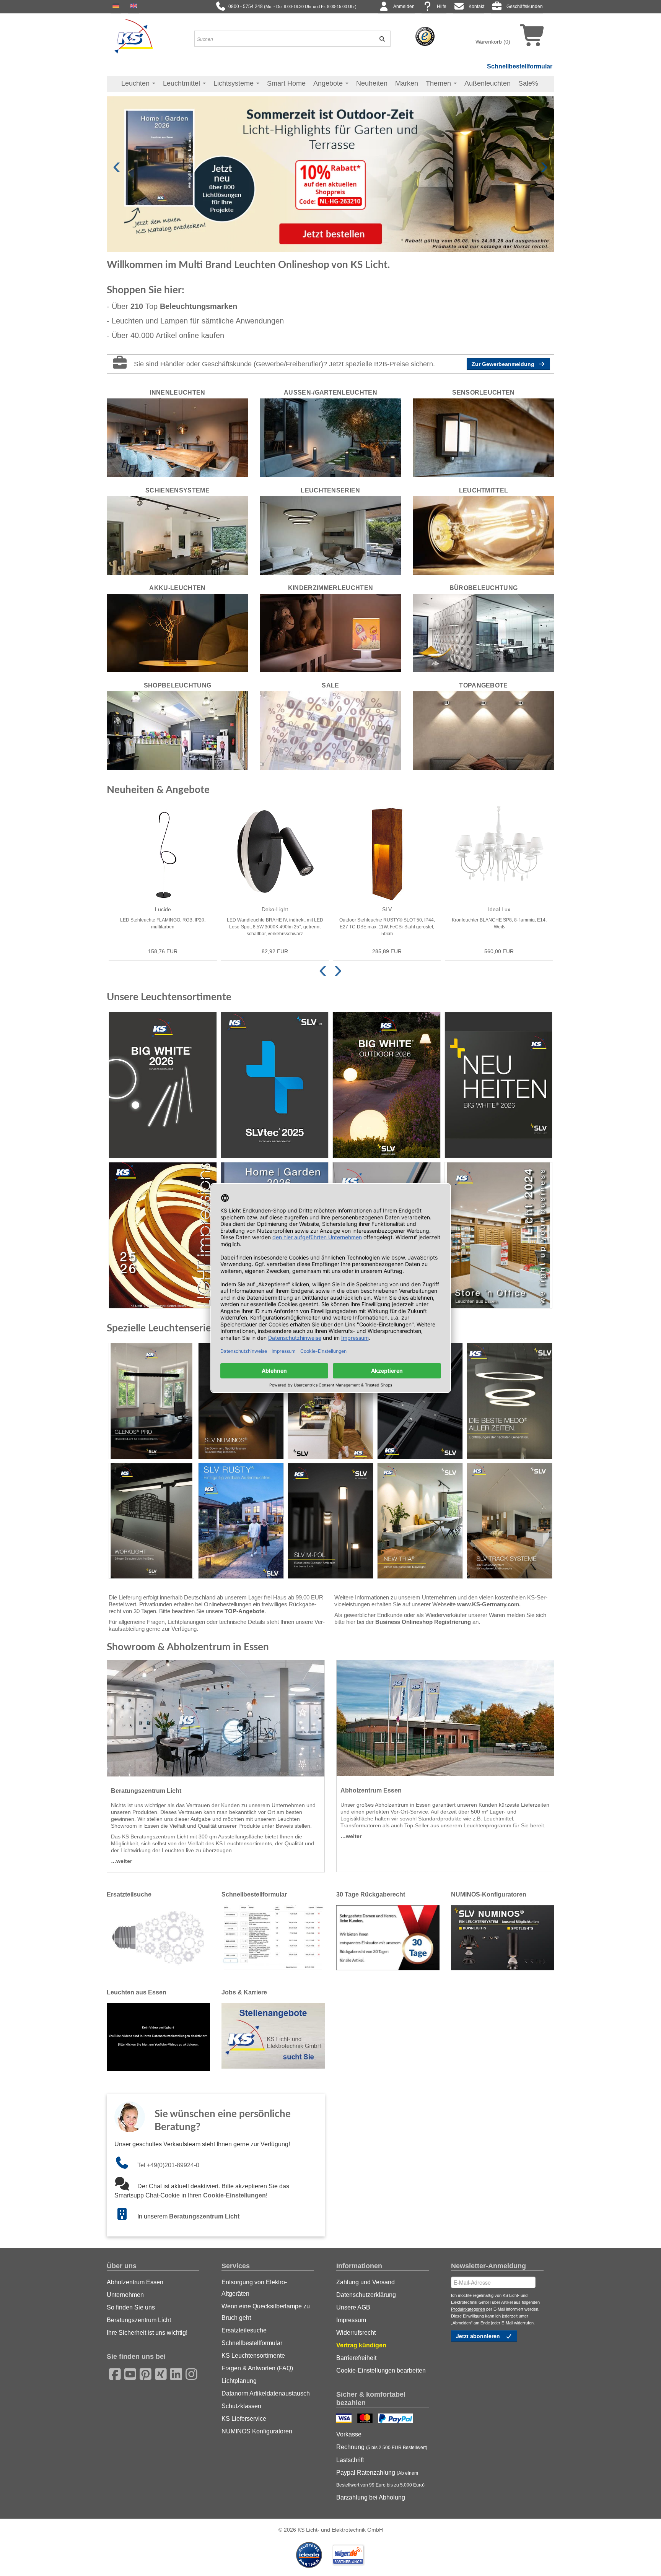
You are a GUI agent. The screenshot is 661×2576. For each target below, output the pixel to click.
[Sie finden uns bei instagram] (189, 2373)
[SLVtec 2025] (275, 1085)
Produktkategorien (468, 2309)
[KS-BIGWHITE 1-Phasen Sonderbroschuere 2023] (330, 1401)
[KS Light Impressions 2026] (163, 1235)
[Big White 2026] (163, 1085)
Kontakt (476, 7)
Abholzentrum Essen (135, 2282)
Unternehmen (125, 2295)
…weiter (121, 1861)
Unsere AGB (353, 2307)
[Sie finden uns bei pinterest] (143, 2373)
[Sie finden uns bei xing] (158, 2373)
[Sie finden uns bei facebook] (112, 2373)
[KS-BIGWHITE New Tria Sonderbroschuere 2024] (420, 1521)
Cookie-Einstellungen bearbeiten (381, 2370)
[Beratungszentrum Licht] (216, 1718)
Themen (439, 83)
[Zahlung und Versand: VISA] (345, 2419)
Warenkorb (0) (493, 42)
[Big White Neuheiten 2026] (499, 1085)
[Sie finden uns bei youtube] (128, 2373)
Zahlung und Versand (366, 2282)
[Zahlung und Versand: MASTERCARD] (366, 2419)
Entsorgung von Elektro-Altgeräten (254, 2288)
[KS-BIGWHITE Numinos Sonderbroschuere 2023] (241, 1401)
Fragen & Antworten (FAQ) (257, 2368)
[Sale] (330, 730)
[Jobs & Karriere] (273, 2035)
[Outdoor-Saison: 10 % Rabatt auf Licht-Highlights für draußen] (330, 174)
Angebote (329, 83)
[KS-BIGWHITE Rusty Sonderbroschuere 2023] (241, 1521)
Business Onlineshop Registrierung (423, 1622)
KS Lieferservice (244, 2419)
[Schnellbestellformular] (273, 1937)
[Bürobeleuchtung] (484, 632)
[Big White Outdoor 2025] (387, 1085)
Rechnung (382, 2447)
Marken (407, 83)
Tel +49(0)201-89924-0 (168, 2165)
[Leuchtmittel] (484, 535)
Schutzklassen (241, 2406)
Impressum (351, 2320)
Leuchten (136, 83)
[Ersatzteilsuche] (158, 1937)
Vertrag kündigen (361, 2345)
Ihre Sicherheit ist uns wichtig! (147, 2333)
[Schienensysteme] (177, 535)
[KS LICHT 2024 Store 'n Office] (499, 1235)
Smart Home (286, 83)
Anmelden (404, 7)
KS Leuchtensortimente (253, 2356)
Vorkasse (349, 2434)
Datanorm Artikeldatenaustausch (266, 2393)
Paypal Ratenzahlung (380, 2478)
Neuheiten (372, 83)
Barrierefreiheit (356, 2358)
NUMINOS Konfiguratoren (257, 2431)
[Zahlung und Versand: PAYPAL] (396, 2419)
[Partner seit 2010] (310, 2555)
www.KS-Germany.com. (489, 1604)
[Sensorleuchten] (484, 437)
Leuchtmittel (182, 83)
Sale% (528, 83)
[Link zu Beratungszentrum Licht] (126, 2216)
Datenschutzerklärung (366, 2295)
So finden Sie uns (131, 2307)
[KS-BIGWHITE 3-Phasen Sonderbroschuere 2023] (420, 1401)
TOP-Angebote (244, 1611)
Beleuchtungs (199, 306)
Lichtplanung (239, 2381)
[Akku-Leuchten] (177, 632)
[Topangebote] (484, 730)
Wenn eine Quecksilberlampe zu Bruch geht (266, 2312)
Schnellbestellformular (520, 66)
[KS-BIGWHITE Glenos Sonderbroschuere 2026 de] (151, 1401)
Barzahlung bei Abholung (371, 2497)
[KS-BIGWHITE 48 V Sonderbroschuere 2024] (510, 1521)
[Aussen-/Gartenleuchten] (330, 437)
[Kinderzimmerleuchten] (330, 632)
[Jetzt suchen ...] (379, 39)
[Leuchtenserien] (330, 535)
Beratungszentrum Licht (204, 2216)
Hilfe (442, 7)
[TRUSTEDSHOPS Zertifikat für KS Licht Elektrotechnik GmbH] (425, 36)
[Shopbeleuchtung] (177, 730)
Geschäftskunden (525, 7)
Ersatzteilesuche (244, 2330)
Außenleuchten (488, 83)
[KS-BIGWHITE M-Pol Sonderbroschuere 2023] (330, 1521)
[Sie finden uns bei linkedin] (174, 2373)
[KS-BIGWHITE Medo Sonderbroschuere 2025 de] (510, 1401)
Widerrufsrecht (356, 2333)
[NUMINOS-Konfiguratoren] (503, 1937)
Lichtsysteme (234, 83)
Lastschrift (350, 2460)
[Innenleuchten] (177, 437)
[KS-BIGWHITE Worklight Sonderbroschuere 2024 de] (151, 1521)
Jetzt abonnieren (479, 2336)
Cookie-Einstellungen (234, 2195)
